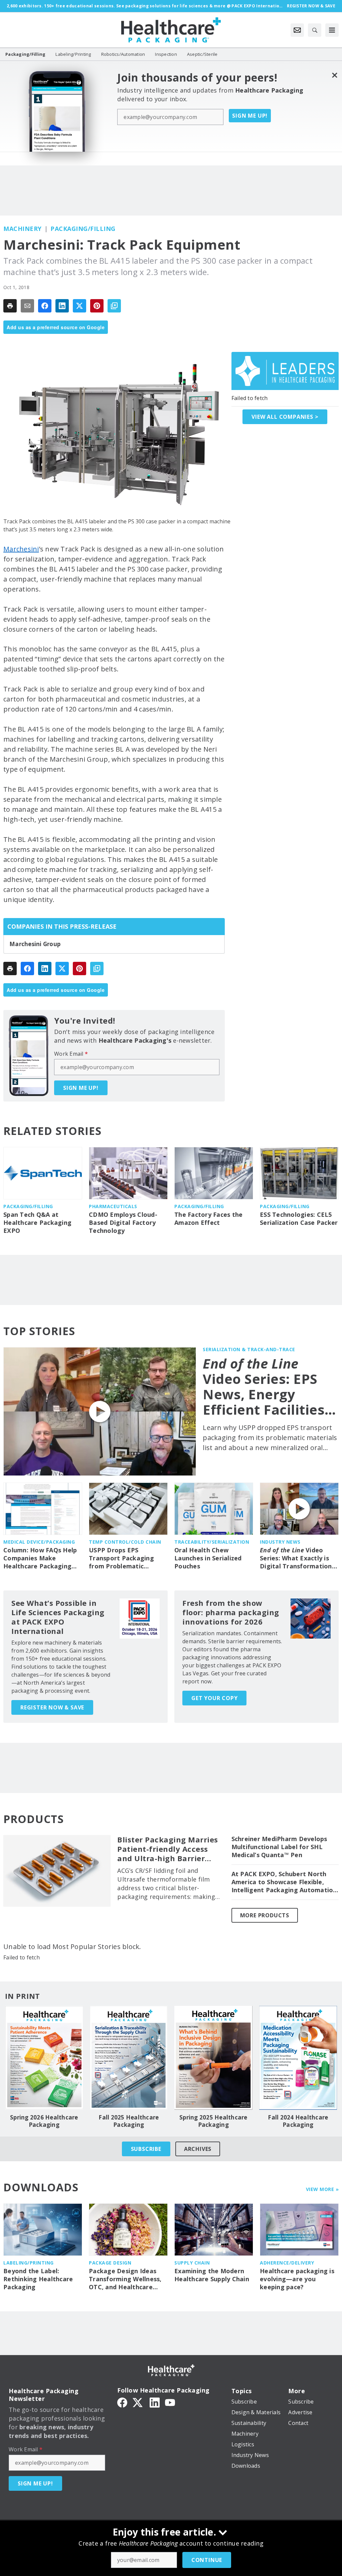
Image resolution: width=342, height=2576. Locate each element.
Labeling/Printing (29, 2263)
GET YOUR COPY (214, 1698)
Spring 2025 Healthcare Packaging (213, 2121)
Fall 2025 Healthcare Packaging (129, 2121)
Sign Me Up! (250, 116)
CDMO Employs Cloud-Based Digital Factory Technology (123, 1223)
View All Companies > (285, 417)
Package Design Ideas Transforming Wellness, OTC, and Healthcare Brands (125, 2279)
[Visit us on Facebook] (122, 2402)
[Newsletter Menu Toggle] (297, 30)
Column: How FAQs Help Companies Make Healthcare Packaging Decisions (40, 1558)
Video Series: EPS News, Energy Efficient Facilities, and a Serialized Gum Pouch (266, 1387)
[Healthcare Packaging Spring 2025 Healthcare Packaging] (213, 2058)
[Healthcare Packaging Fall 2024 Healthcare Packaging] (298, 2058)
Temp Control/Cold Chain (125, 1542)
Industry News (280, 1542)
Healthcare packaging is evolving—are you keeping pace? (297, 2279)
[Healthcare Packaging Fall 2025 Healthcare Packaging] (129, 2058)
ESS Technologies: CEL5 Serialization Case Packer (299, 1219)
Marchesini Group (35, 944)
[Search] (315, 30)
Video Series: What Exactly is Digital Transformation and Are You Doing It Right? (296, 1558)
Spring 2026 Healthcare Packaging (44, 2121)
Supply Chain (192, 2263)
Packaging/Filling (83, 229)
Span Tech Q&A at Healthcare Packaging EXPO (37, 1223)
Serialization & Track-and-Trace (249, 1349)
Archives (198, 2149)
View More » (322, 2189)
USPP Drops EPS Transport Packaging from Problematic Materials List (121, 1558)
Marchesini (21, 549)
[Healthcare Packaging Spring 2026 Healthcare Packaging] (44, 2058)
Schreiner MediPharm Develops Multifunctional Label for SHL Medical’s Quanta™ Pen (279, 1847)
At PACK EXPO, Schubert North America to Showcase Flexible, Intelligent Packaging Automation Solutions (284, 1882)
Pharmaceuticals (113, 1206)
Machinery (23, 229)
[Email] (27, 306)
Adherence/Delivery (287, 2263)
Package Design (110, 2263)
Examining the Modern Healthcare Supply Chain (212, 2275)
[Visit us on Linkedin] (155, 2402)
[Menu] (332, 30)
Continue (207, 2560)
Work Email (71, 1054)
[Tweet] (79, 306)
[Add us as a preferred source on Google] (114, 306)
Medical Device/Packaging (39, 1542)
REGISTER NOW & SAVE (52, 1707)
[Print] (10, 306)
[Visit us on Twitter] (138, 2402)
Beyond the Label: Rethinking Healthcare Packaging (38, 2279)
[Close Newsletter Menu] (334, 75)
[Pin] (97, 306)
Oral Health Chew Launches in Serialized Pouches (208, 1558)
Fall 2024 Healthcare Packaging (298, 2121)
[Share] (45, 306)
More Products (265, 1915)
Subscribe (146, 2149)
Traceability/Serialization (212, 1542)
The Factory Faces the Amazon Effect (208, 1219)
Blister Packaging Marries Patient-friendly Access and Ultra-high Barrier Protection (168, 1849)
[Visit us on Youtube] (170, 2402)
